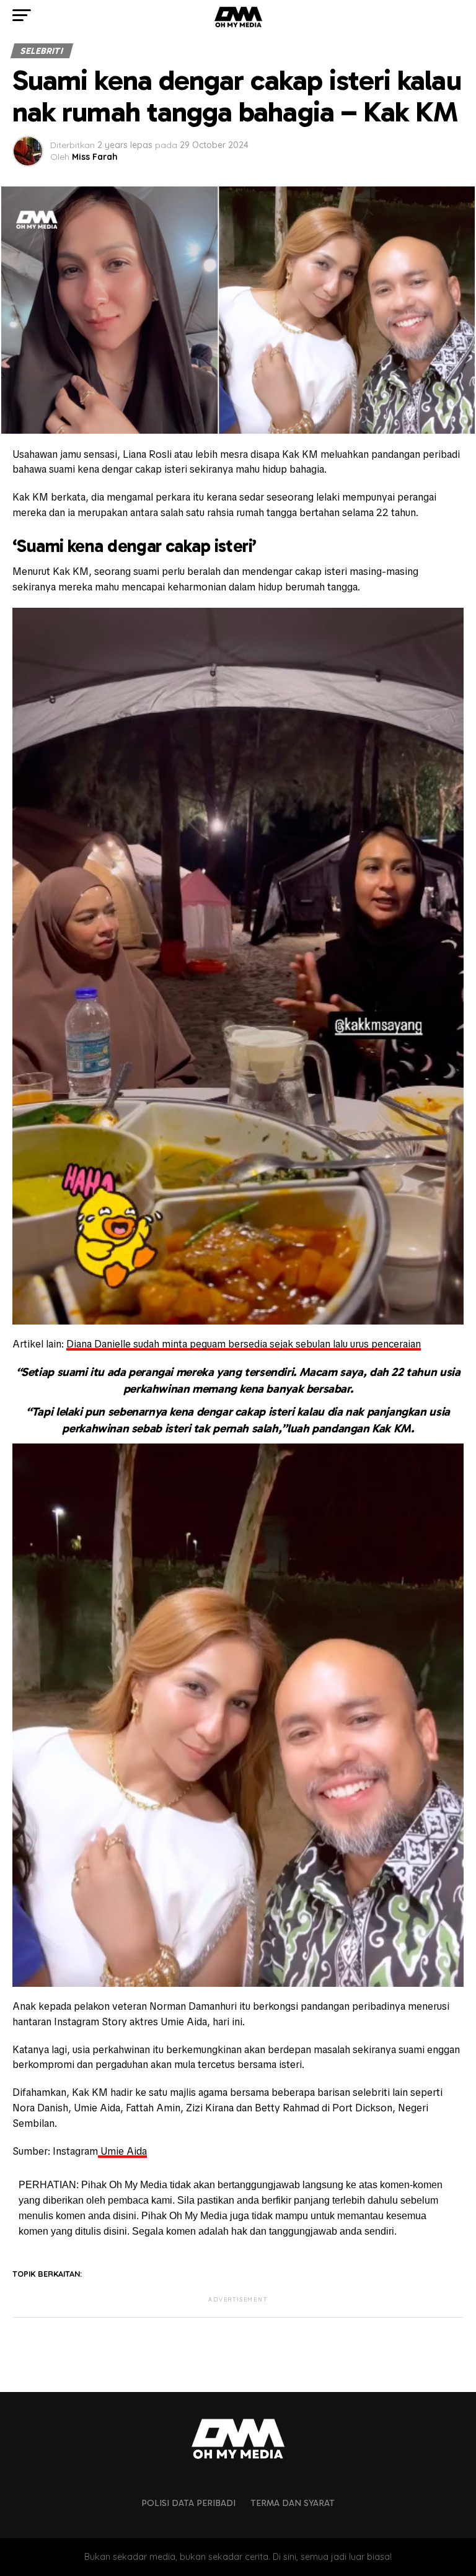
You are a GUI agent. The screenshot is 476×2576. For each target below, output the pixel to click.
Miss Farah (95, 157)
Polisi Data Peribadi (188, 2503)
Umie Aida (122, 2151)
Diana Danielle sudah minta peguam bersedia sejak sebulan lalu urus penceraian (244, 1344)
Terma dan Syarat (293, 2503)
